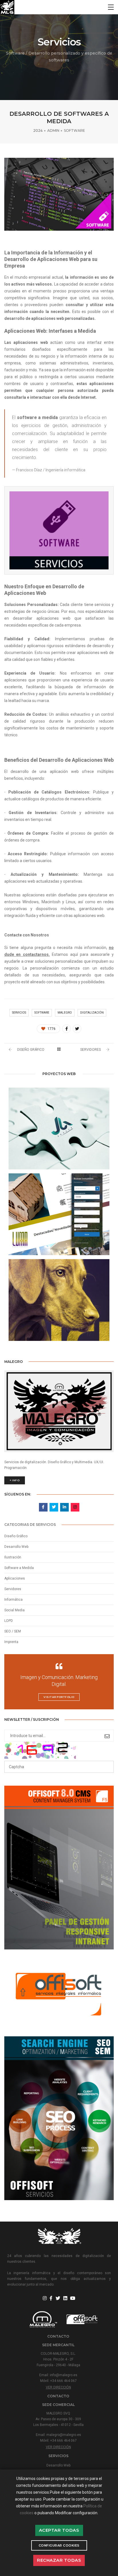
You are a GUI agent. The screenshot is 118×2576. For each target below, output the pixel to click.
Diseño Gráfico (16, 1536)
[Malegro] (7, 7)
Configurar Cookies (59, 2545)
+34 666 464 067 (63, 2381)
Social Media (14, 1610)
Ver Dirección (58, 2387)
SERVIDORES (91, 1050)
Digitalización (92, 1013)
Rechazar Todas (59, 2560)
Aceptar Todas (59, 2530)
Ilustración (13, 1557)
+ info (15, 1480)
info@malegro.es (64, 2375)
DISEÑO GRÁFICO (31, 1050)
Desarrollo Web (16, 1547)
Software (74, 130)
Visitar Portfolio (59, 1697)
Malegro (65, 1013)
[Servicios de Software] (66, 1029)
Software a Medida (19, 1568)
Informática (13, 1600)
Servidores (13, 1589)
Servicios (19, 1013)
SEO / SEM (13, 1631)
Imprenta (11, 1642)
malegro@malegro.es (64, 2435)
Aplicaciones (15, 1578)
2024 (38, 130)
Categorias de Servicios (30, 1525)
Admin (53, 130)
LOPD (9, 1621)
